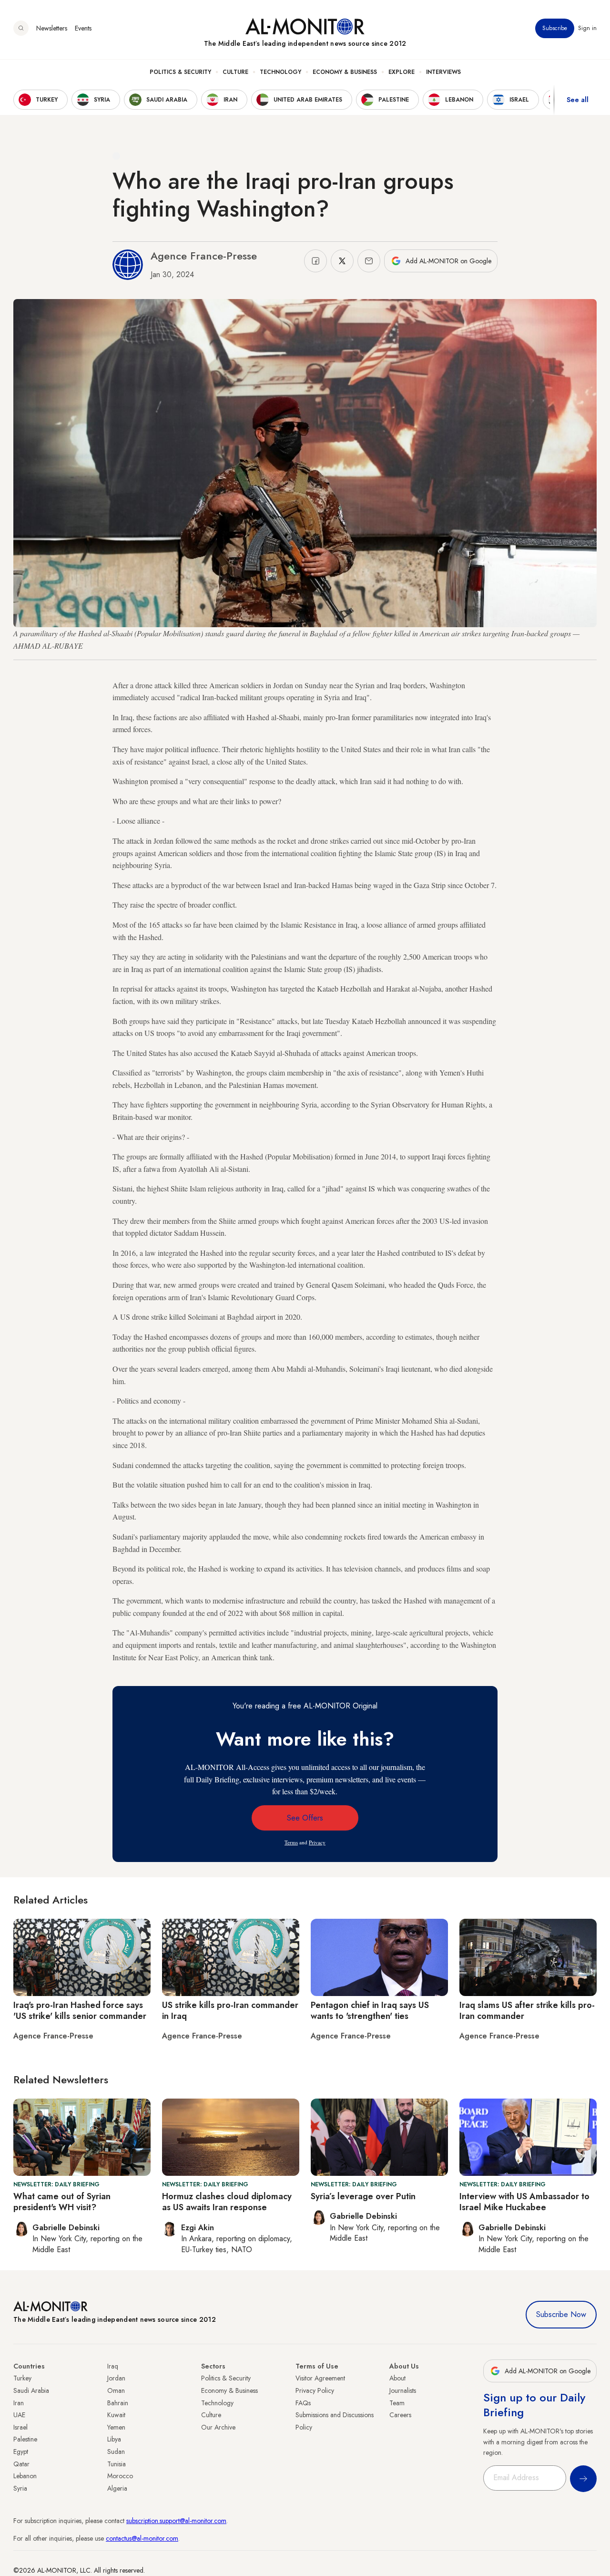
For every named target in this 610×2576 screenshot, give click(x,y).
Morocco (120, 2476)
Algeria (117, 2488)
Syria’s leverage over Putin (363, 2196)
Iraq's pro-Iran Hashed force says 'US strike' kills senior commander (80, 2011)
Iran (19, 2403)
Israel (20, 2427)
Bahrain (118, 2403)
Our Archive (218, 2427)
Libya (114, 2439)
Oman (116, 2390)
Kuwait (116, 2415)
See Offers (305, 1818)
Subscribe (555, 28)
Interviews (443, 72)
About (397, 2378)
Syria (20, 2488)
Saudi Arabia (31, 2390)
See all (578, 100)
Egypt (21, 2452)
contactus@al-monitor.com (142, 2538)
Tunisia (117, 2464)
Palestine (25, 2439)
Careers (400, 2415)
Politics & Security (180, 72)
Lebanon (25, 2476)
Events (83, 28)
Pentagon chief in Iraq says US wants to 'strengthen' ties (370, 2011)
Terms (291, 1842)
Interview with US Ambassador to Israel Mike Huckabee (524, 2202)
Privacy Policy (315, 2390)
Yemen (116, 2427)
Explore (402, 72)
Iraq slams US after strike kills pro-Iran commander (527, 2011)
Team (397, 2403)
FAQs (303, 2403)
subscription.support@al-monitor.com (176, 2521)
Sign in (587, 28)
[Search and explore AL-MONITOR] (21, 28)
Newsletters (52, 28)
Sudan (116, 2452)
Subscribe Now (561, 2314)
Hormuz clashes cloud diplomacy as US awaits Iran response (227, 2202)
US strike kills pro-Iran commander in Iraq (230, 2011)
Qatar (21, 2464)
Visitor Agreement (320, 2378)
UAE (19, 2415)
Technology (280, 72)
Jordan (116, 2378)
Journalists (403, 2390)
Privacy (317, 1842)
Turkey (22, 2378)
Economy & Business (345, 72)
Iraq (113, 2366)
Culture (235, 72)
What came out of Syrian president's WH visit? (62, 2202)
